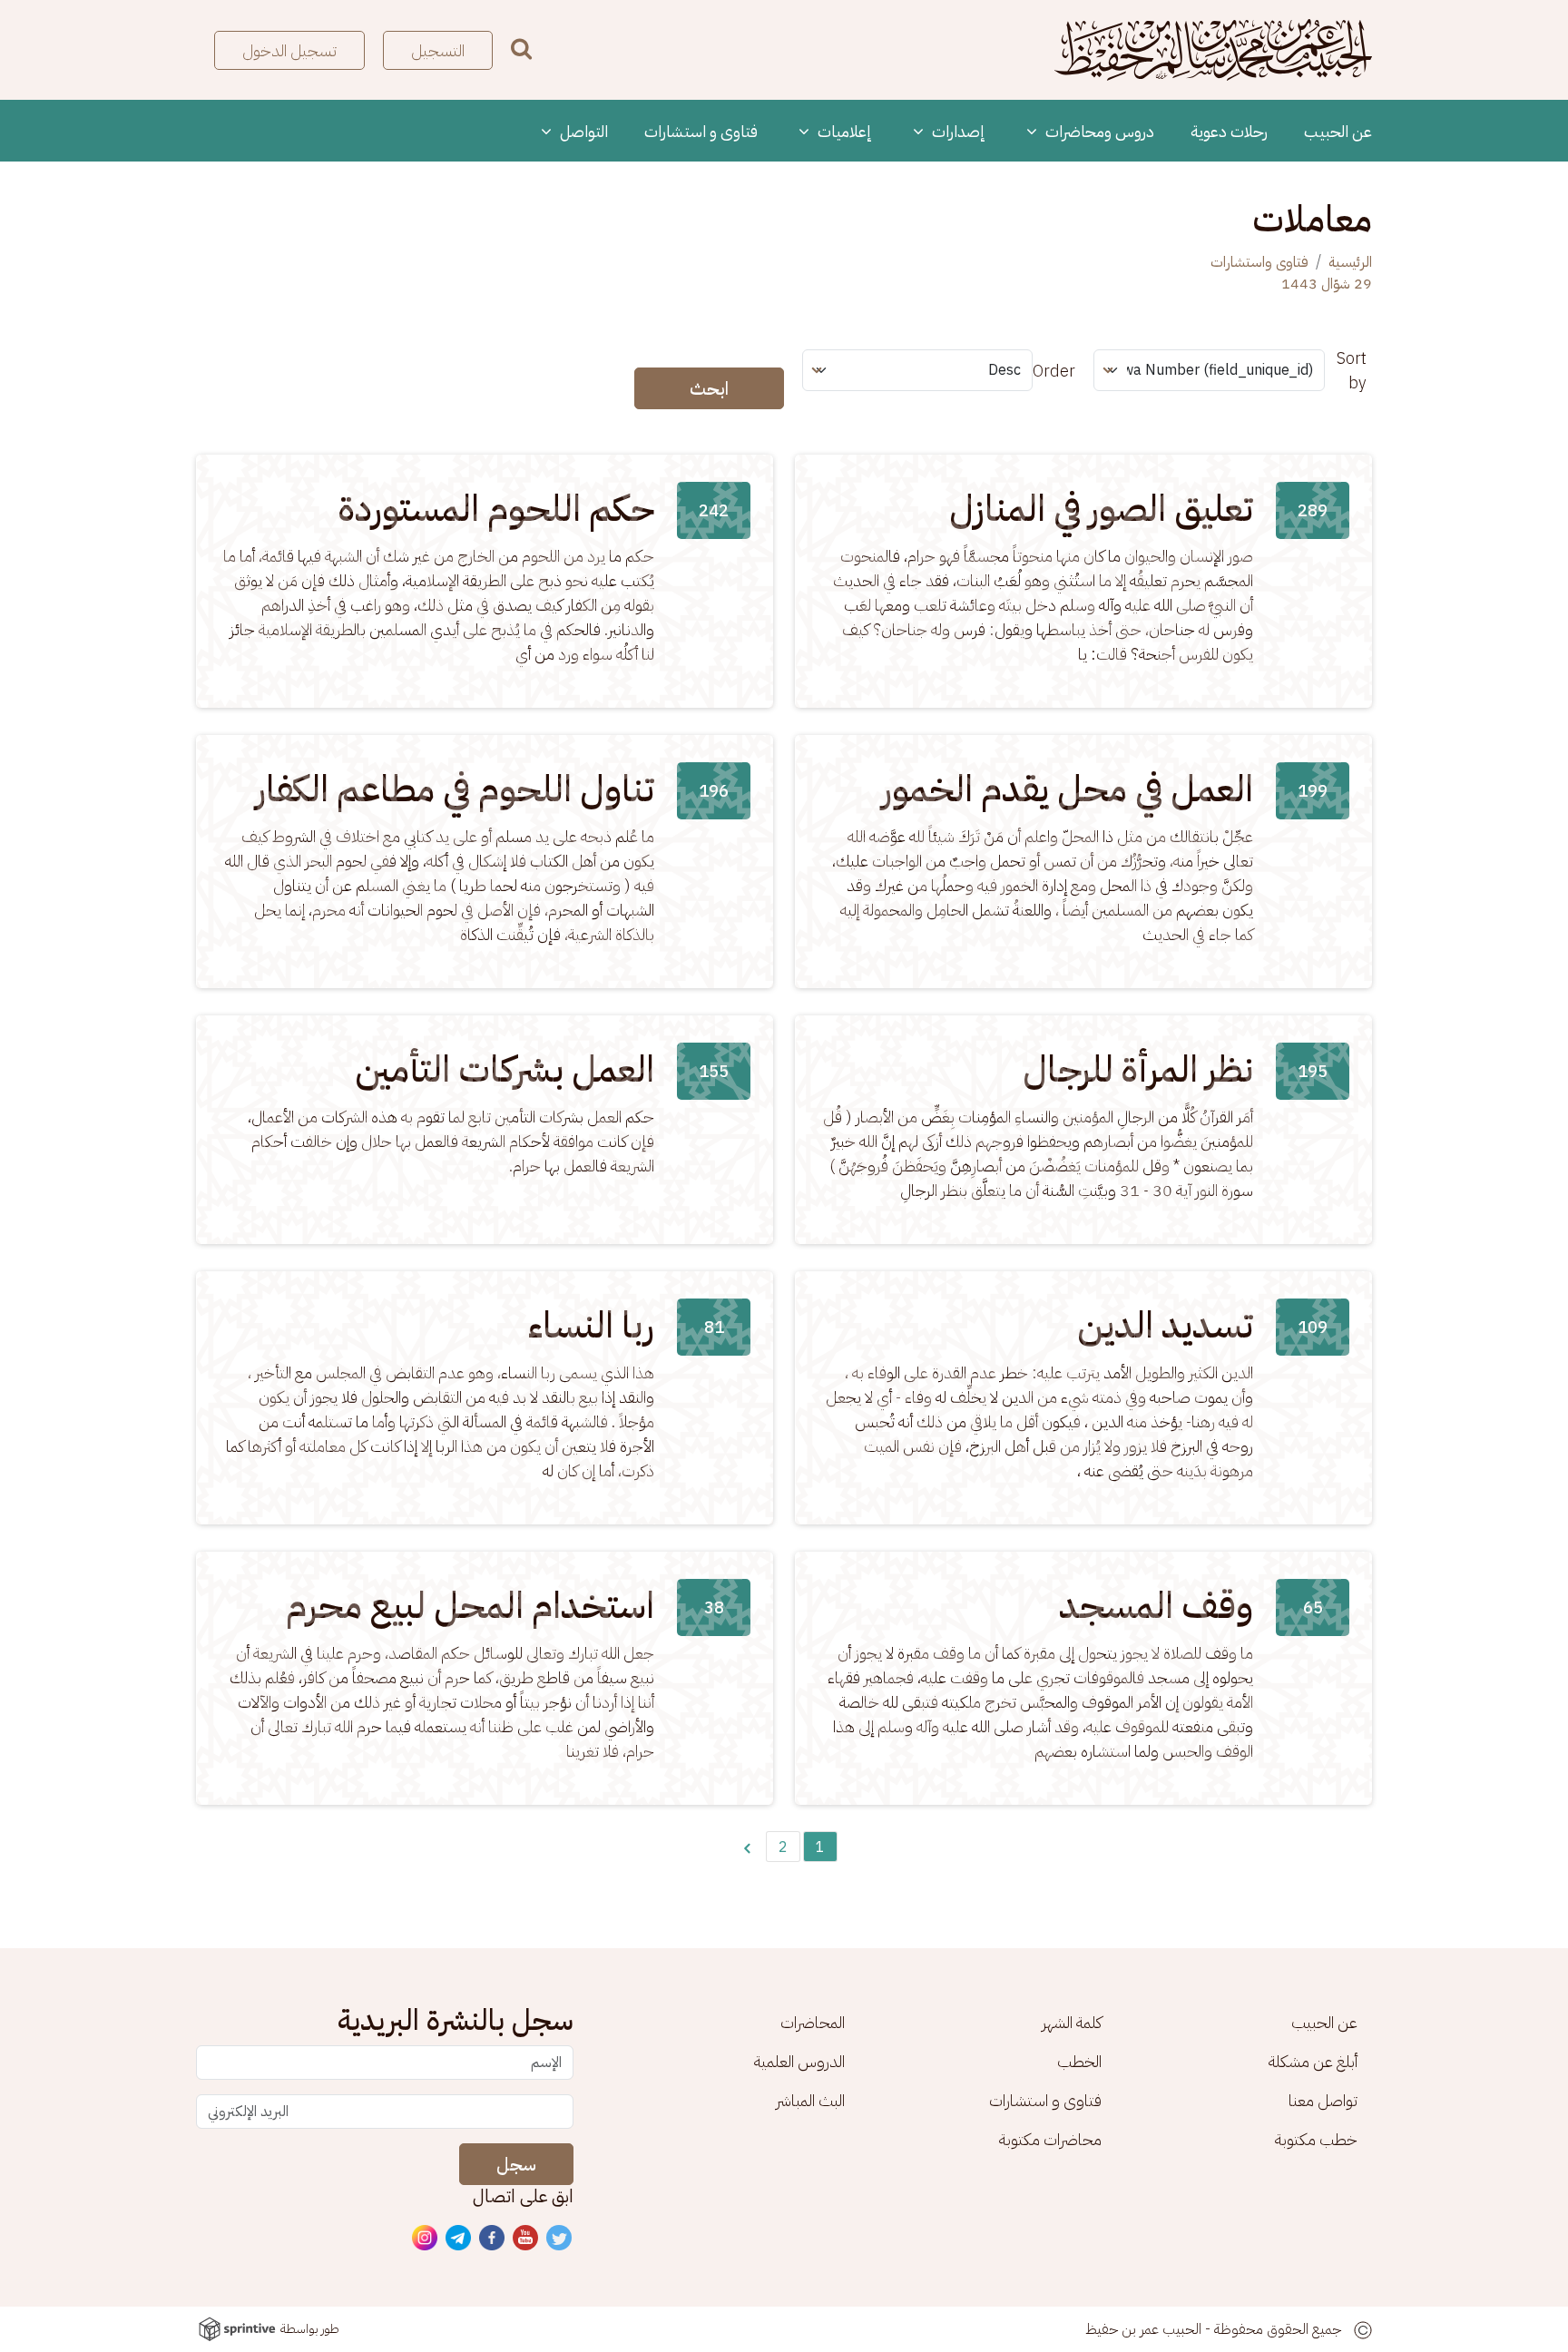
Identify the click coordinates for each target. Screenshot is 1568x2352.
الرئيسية (1350, 262)
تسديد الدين (1165, 1326)
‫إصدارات (957, 131)
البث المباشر (810, 2100)
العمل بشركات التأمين (505, 1070)
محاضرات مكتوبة (1050, 2139)
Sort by (1352, 370)
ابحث (709, 388)
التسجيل (438, 50)
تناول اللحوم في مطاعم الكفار (455, 789)
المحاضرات (813, 2022)
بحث (521, 49)
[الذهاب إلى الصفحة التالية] (747, 1847)
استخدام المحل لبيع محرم (470, 1606)
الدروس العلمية (799, 2061)
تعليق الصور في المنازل (1101, 509)
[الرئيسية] (1213, 50)
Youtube (526, 2239)
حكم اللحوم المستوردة (496, 509)
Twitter (560, 2239)
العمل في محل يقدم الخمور (1068, 789)
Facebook (493, 2239)
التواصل (582, 131)
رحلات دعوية (1229, 131)
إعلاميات (843, 131)
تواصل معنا (1323, 2100)
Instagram (426, 2239)
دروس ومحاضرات (1098, 131)
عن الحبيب (1338, 131)
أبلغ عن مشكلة (1313, 2061)
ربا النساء (591, 1326)
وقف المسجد (1156, 1606)
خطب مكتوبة (1316, 2139)
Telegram (459, 2239)
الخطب (1079, 2061)
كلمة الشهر (1072, 2022)
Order (1054, 371)
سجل (516, 2164)
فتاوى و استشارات (701, 131)
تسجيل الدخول (289, 50)
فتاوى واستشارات (1259, 262)
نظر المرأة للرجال (1138, 1070)
